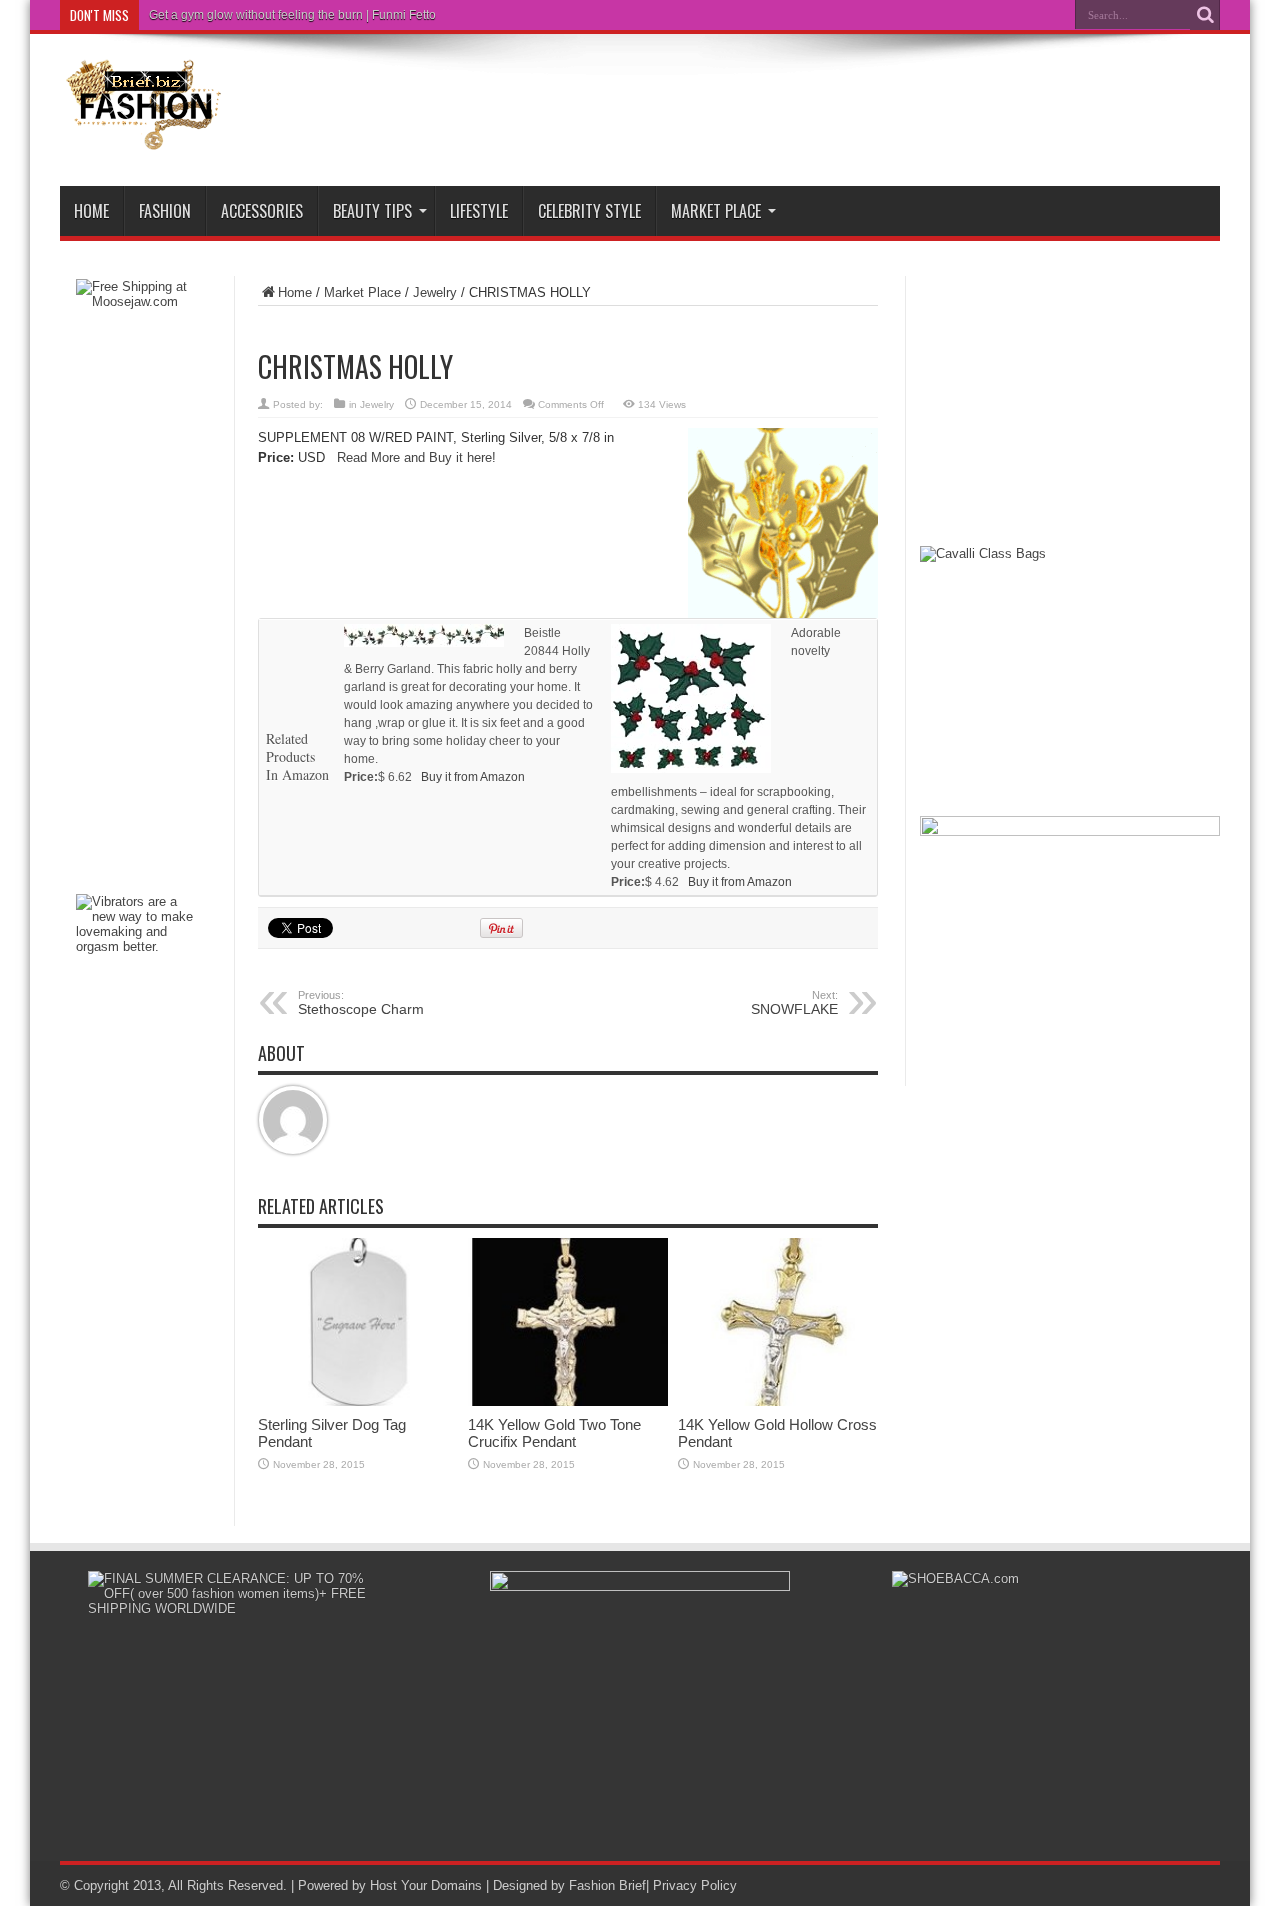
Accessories (262, 211)
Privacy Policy (695, 1885)
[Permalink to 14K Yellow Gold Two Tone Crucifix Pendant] (568, 1401)
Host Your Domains (426, 1885)
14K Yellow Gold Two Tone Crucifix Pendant (554, 1433)
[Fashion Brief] (145, 136)
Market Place (716, 211)
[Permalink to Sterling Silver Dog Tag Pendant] (358, 1401)
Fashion (165, 211)
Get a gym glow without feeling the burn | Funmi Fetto (292, 15)
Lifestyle (479, 211)
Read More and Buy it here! (416, 457)
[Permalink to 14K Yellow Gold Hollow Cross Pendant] (778, 1401)
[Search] (1205, 15)
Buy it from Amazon (473, 777)
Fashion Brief (607, 1885)
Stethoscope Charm (361, 1003)
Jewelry (435, 292)
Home (91, 211)
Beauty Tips (372, 211)
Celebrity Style (589, 211)
